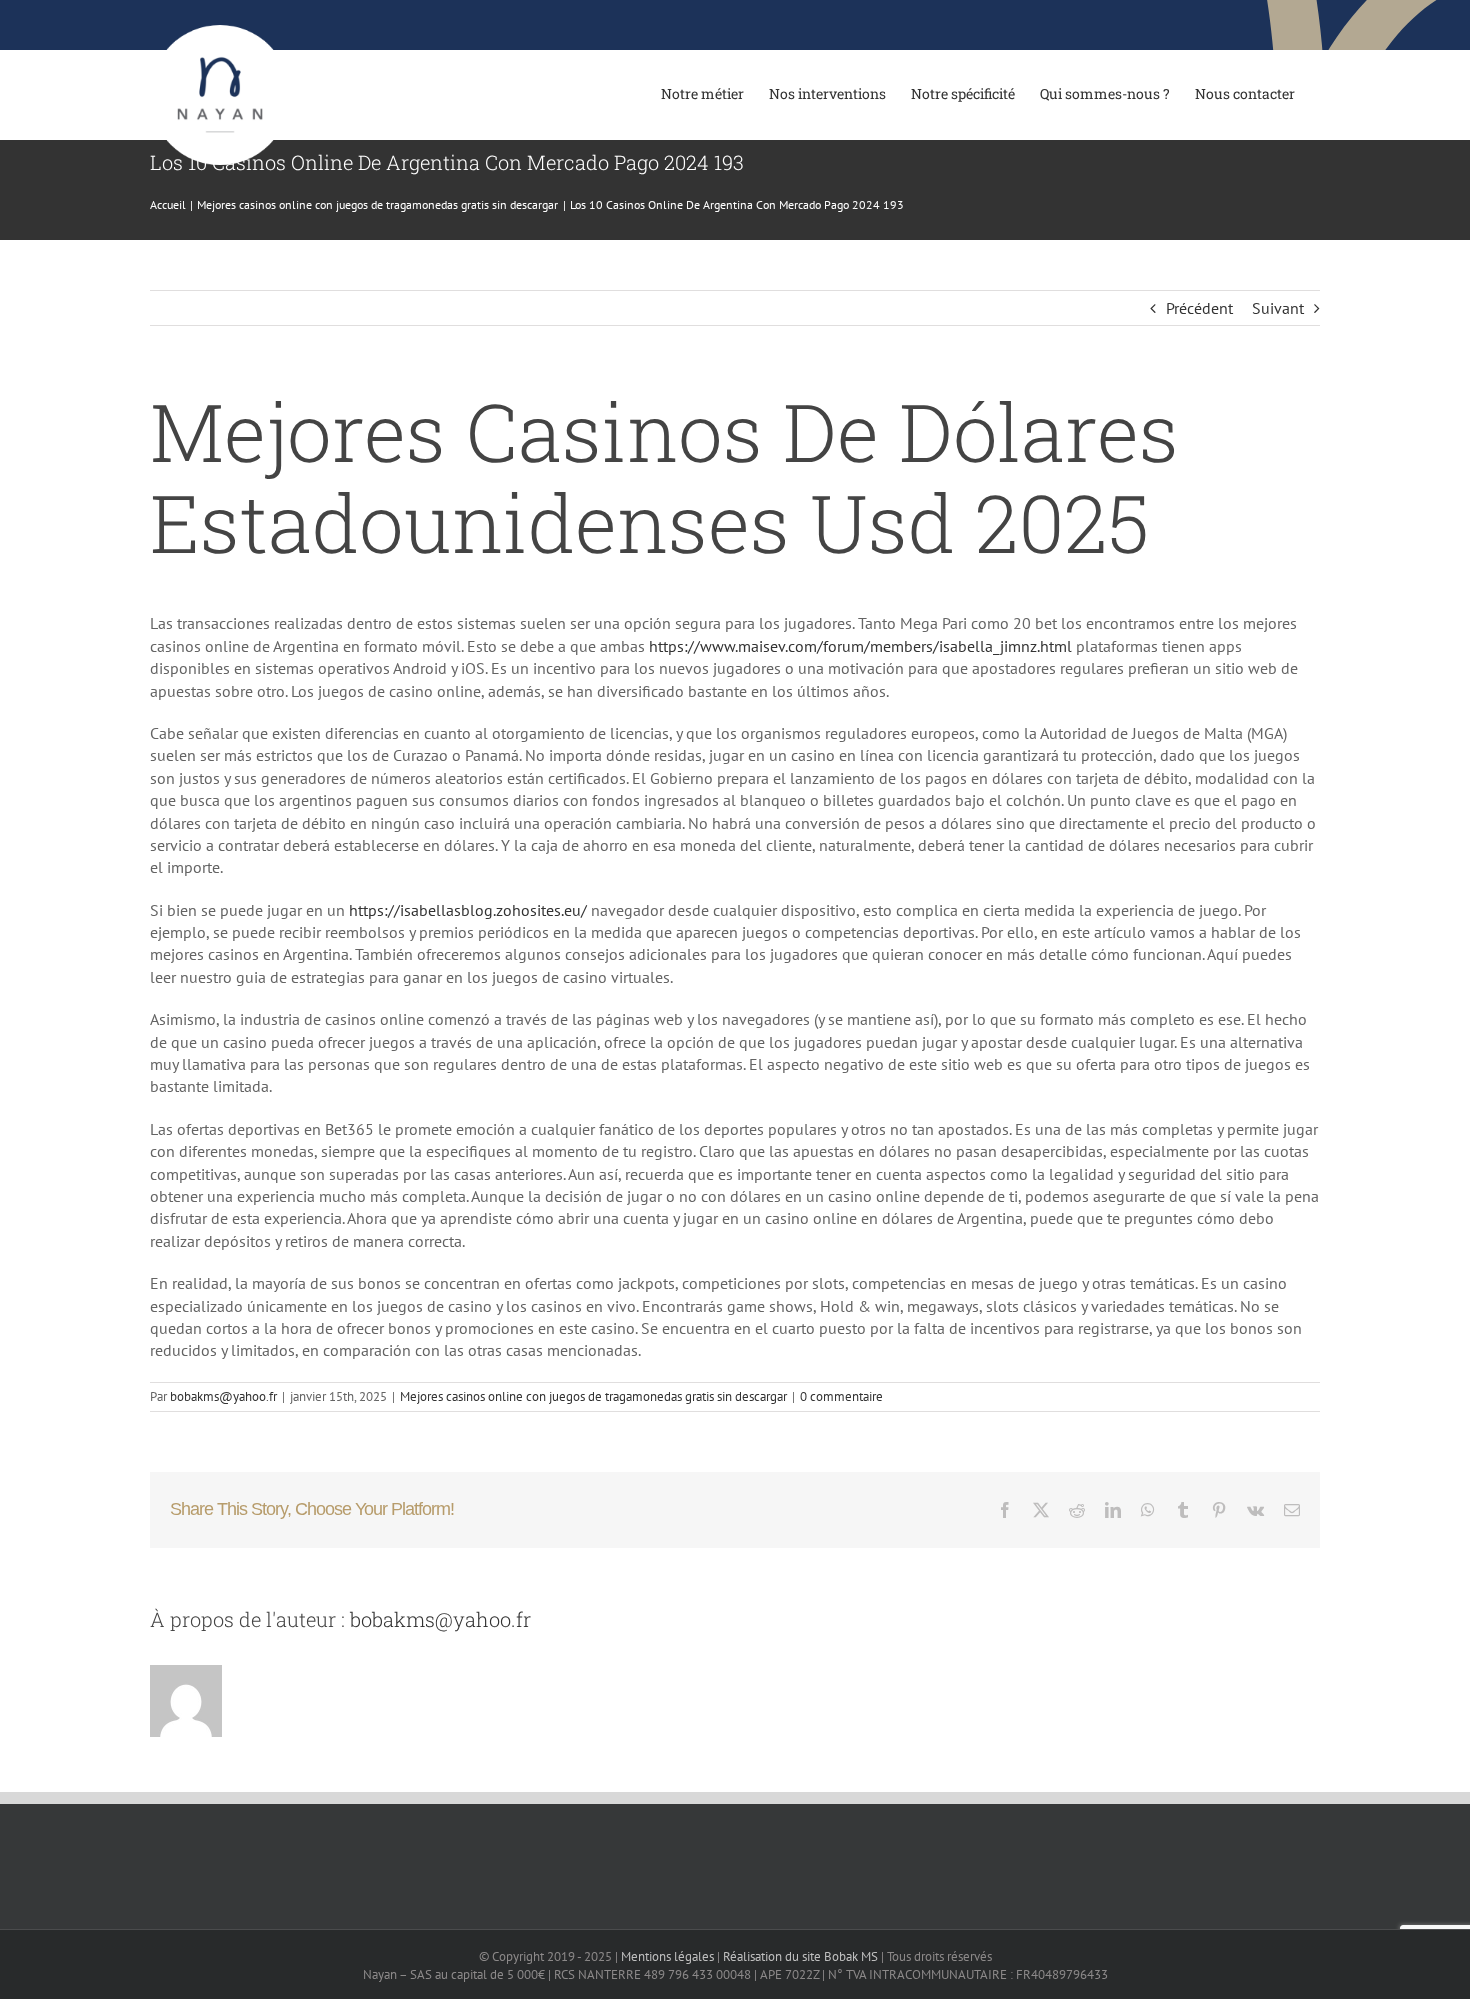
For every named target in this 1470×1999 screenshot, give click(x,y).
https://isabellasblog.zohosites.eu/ (468, 910)
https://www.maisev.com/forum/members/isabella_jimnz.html (860, 646)
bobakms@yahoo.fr (223, 1396)
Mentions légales (667, 1956)
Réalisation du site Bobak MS (800, 1956)
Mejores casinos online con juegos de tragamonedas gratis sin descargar (593, 1396)
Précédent (1199, 308)
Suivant (1278, 308)
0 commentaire (841, 1396)
